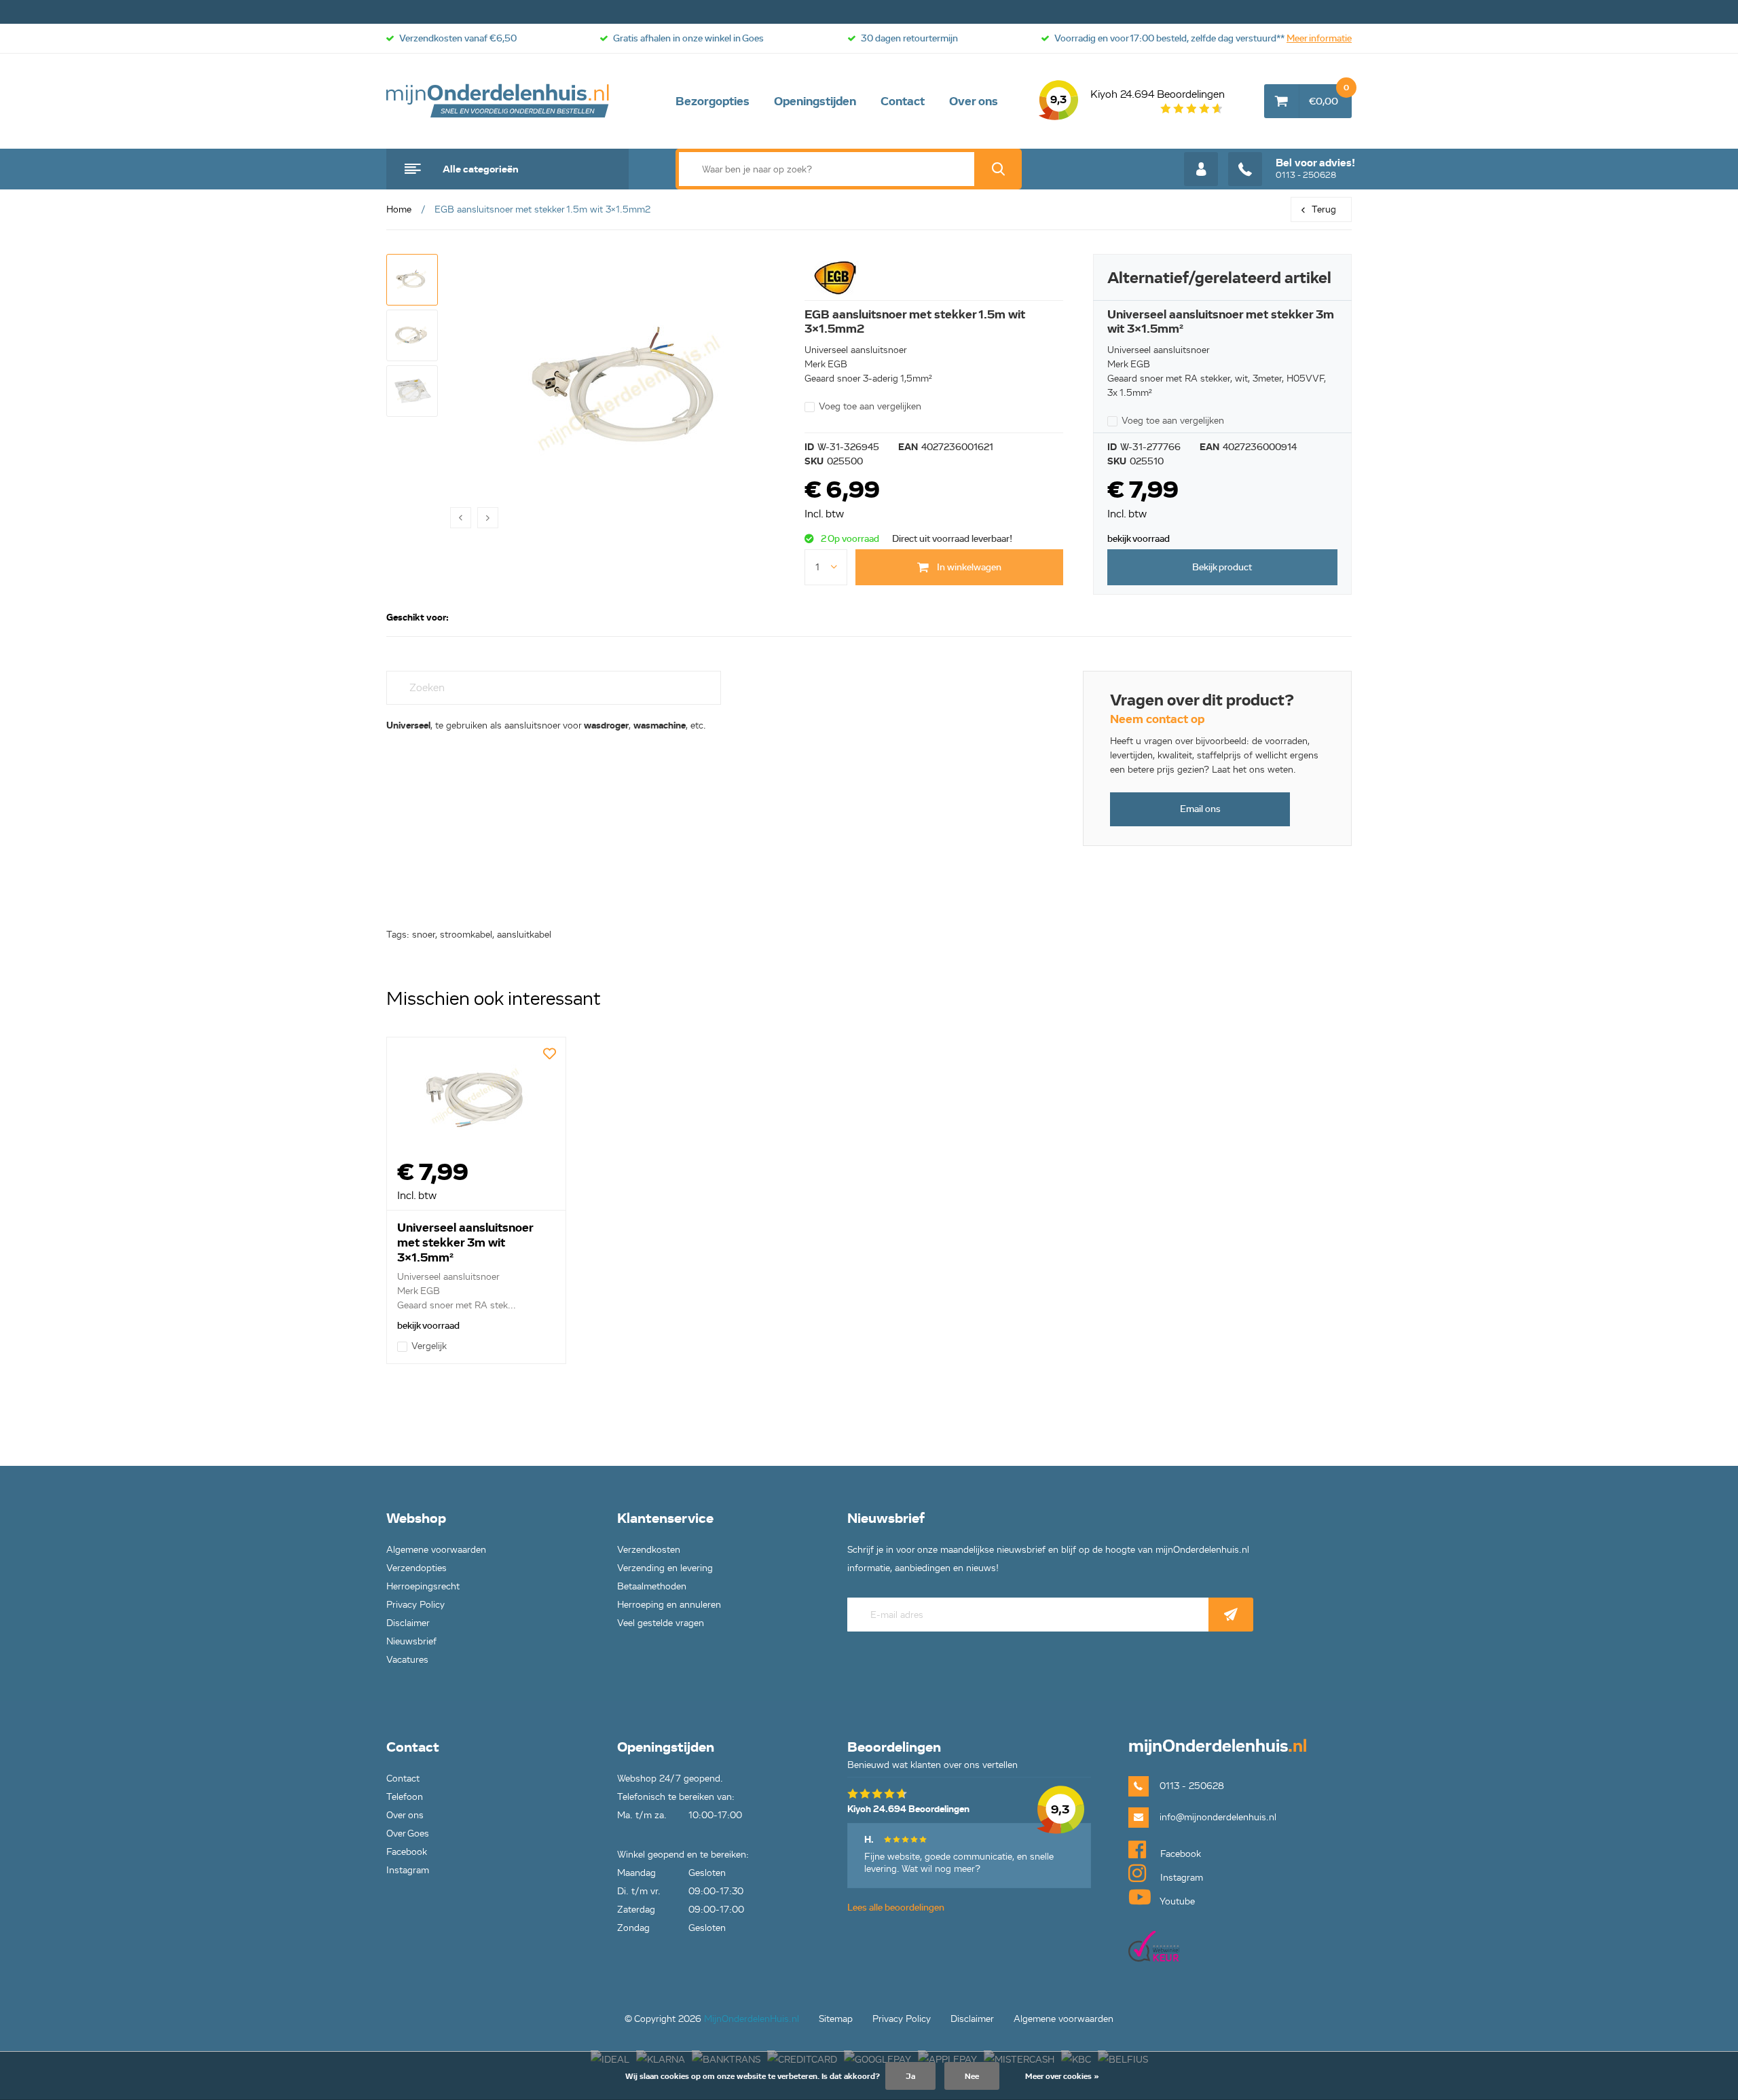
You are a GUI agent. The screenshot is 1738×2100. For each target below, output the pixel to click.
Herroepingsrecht (423, 1586)
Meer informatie (1319, 38)
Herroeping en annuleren (669, 1605)
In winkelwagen (968, 567)
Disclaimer (408, 1623)
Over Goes (408, 1834)
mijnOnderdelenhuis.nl (498, 101)
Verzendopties (417, 1568)
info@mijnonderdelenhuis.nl (1218, 1817)
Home (399, 209)
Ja (910, 2076)
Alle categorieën (481, 169)
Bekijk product (1222, 567)
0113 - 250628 (1315, 168)
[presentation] (461, 518)
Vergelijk (429, 1346)
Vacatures (407, 1660)
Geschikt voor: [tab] (418, 618)
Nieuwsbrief (411, 1641)
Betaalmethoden (652, 1586)
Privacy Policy (415, 1605)
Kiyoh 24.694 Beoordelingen (1138, 97)
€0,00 (1329, 96)
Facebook (407, 1852)
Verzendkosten (649, 1550)
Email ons (1200, 809)
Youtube (1176, 1901)
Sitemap (836, 2019)
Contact (903, 101)
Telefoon (405, 1797)
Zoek (998, 169)
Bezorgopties (713, 101)
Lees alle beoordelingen (896, 1908)
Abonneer (1231, 1615)
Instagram (408, 1870)
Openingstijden (815, 101)
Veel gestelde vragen (661, 1623)
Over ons (974, 101)
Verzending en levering (665, 1568)
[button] (412, 280)
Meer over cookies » (1062, 2076)
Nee (972, 2076)
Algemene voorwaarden (436, 1550)
